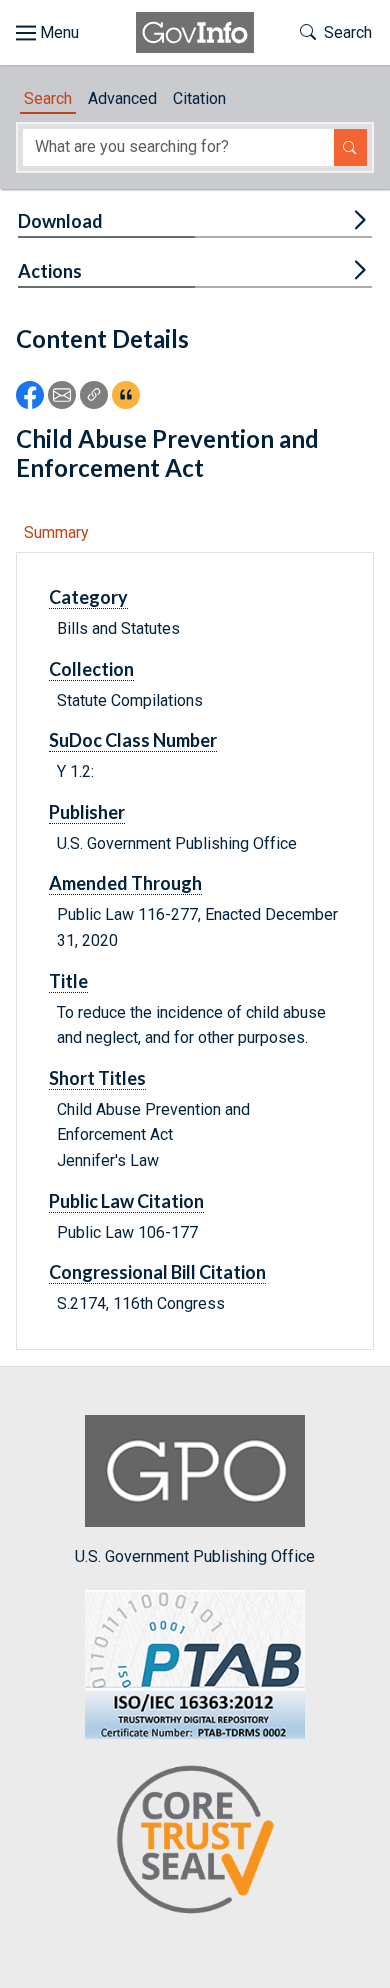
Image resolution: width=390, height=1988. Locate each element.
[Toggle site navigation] (47, 33)
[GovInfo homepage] (195, 32)
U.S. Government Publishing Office (195, 1556)
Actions (50, 271)
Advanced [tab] (122, 98)
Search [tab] (48, 98)
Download (60, 221)
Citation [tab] (199, 98)
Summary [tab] (56, 532)
